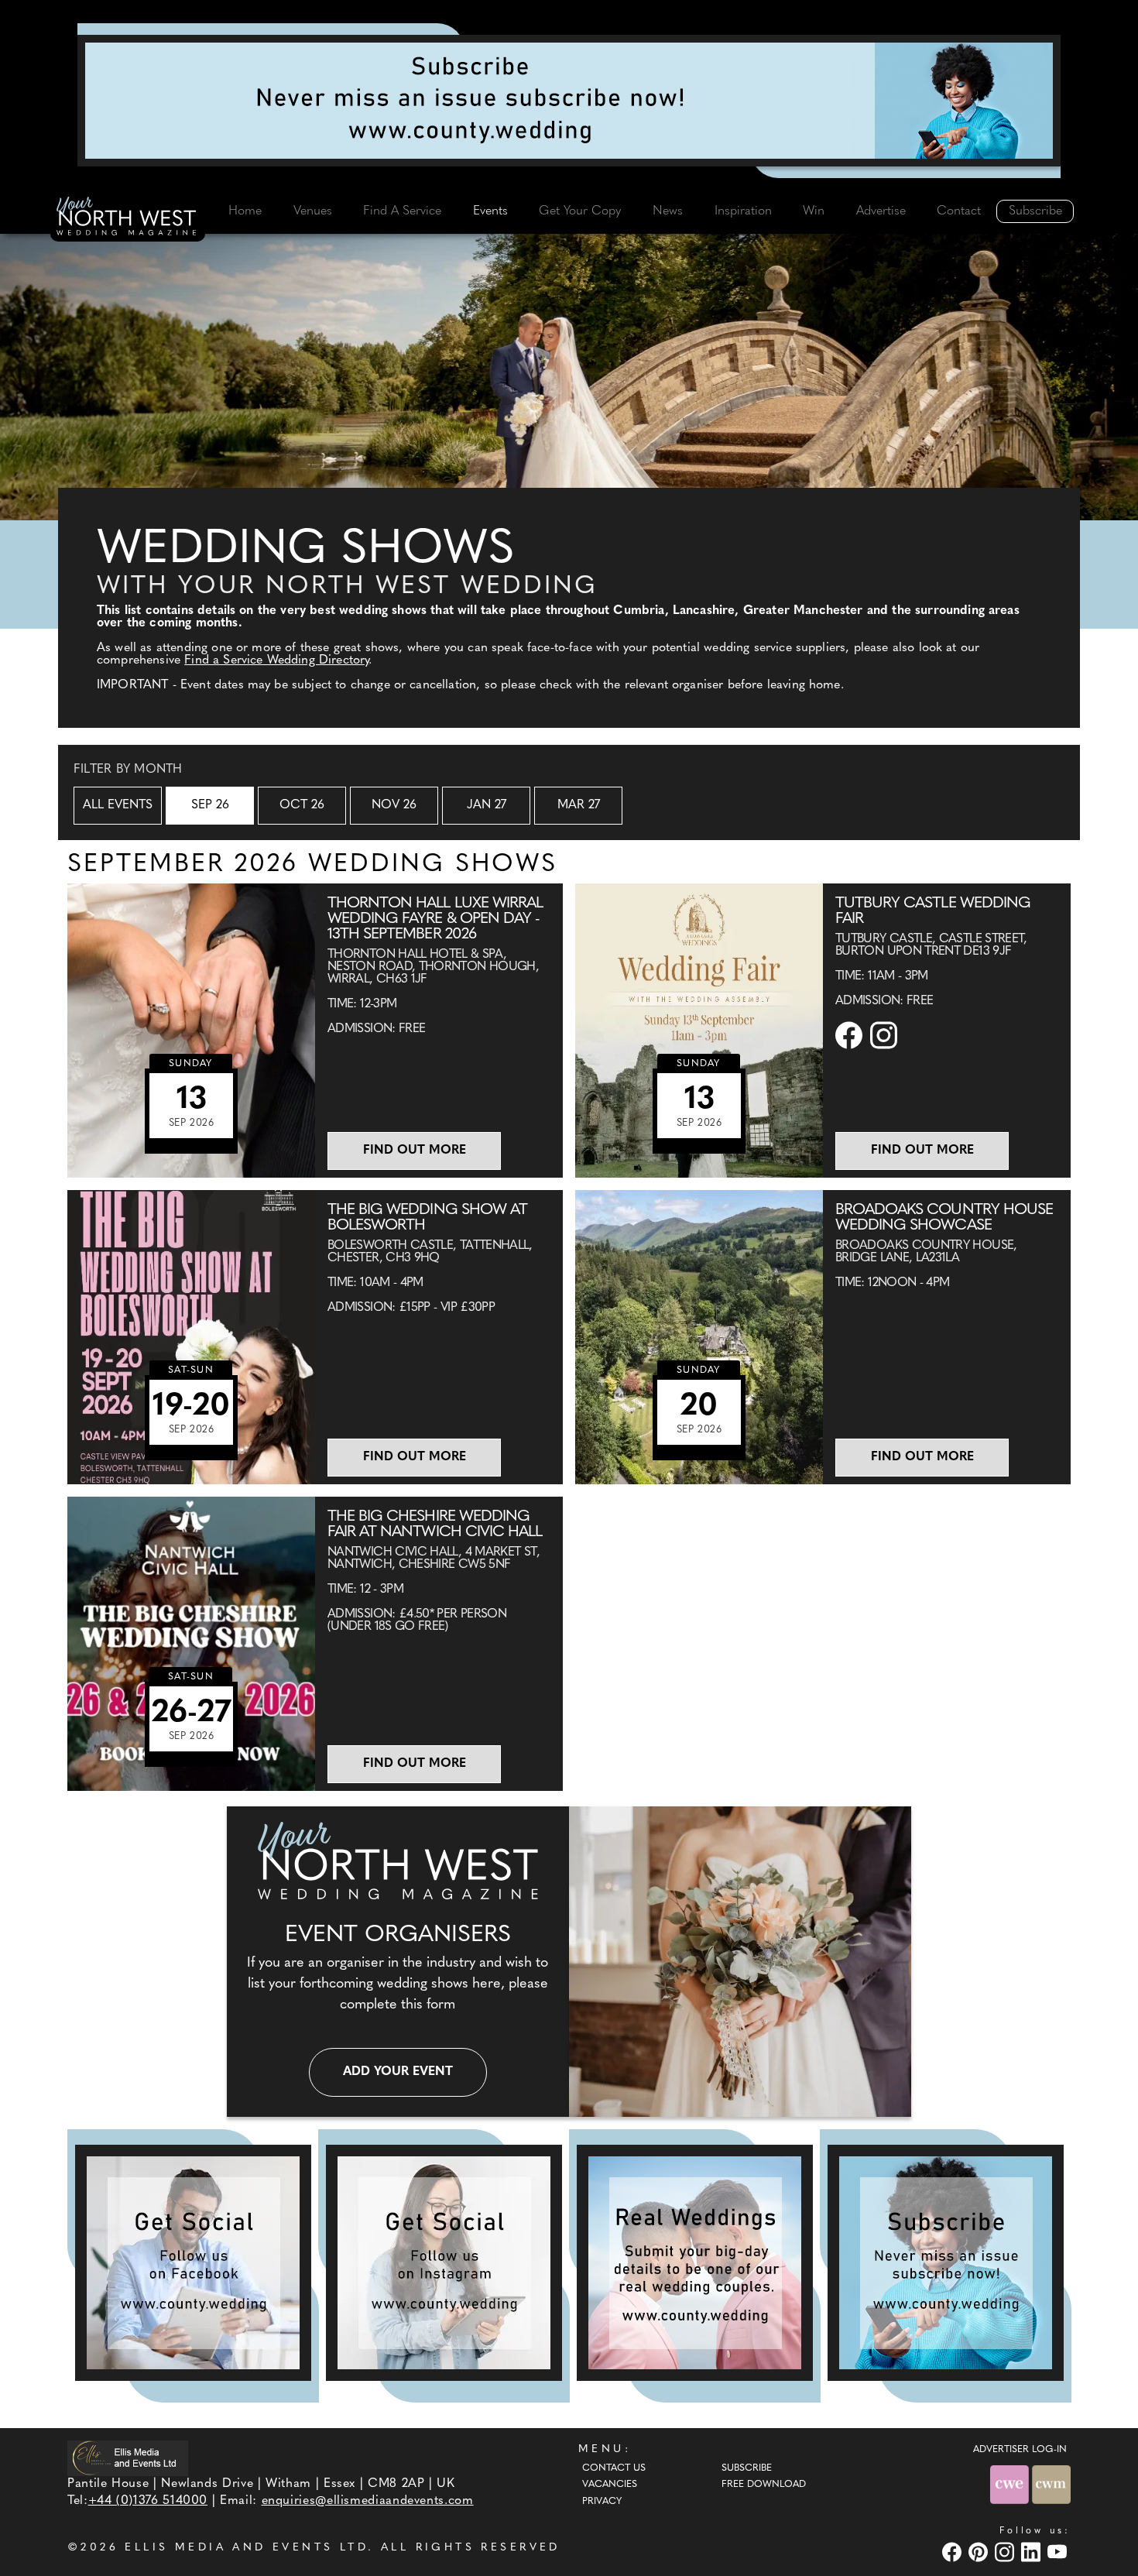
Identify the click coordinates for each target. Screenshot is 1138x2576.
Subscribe (1035, 211)
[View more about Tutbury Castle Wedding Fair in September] (699, 1031)
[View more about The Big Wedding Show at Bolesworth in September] (191, 1337)
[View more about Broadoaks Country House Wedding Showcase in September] (699, 1337)
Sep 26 (210, 805)
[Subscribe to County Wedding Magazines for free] (569, 101)
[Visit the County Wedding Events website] (1011, 2484)
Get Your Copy (580, 211)
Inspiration (743, 211)
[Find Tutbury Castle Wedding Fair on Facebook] (851, 1035)
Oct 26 (302, 805)
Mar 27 (579, 805)
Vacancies (610, 2485)
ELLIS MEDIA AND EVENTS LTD (246, 2548)
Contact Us (614, 2468)
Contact (959, 211)
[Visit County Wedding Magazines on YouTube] (1059, 2552)
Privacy (602, 2502)
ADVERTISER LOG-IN (1020, 2450)
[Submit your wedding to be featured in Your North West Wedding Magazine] (695, 2263)
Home (245, 211)
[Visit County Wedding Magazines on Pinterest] (980, 2552)
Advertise (881, 211)
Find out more (415, 1151)
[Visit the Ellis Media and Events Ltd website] (128, 2458)
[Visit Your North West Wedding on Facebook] (954, 2552)
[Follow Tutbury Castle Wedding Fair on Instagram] (886, 1035)
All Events (118, 805)
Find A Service (402, 211)
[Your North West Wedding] (128, 218)
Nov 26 (394, 805)
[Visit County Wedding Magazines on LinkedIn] (1033, 2552)
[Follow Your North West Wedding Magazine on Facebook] (193, 2263)
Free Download (764, 2485)
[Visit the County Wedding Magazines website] (1051, 2484)
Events (490, 211)
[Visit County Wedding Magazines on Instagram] (1006, 2552)
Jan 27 (487, 805)
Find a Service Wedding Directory (276, 660)
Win (814, 211)
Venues (313, 211)
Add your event (398, 2072)
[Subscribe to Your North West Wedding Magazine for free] (946, 2263)
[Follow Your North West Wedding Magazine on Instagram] (444, 2263)
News (668, 211)
